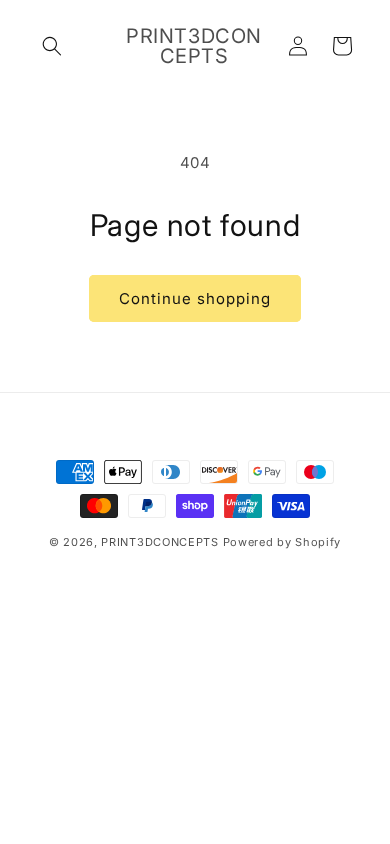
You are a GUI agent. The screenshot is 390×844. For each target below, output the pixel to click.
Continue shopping (195, 298)
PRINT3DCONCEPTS (160, 542)
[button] (52, 46)
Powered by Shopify (282, 542)
